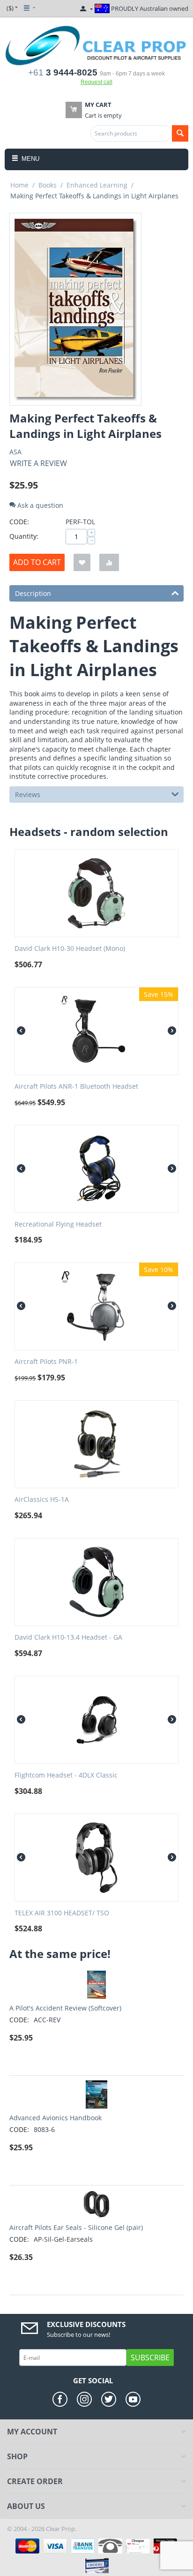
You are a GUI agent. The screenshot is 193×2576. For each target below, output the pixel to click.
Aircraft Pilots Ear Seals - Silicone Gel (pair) (76, 2227)
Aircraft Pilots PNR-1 (46, 1362)
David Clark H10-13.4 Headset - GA (68, 1638)
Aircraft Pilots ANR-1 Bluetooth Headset (76, 1087)
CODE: (19, 522)
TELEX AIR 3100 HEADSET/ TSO (62, 1913)
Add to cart (37, 562)
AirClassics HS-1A (42, 1500)
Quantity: (24, 536)
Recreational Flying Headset (58, 1224)
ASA (15, 452)
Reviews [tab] (28, 795)
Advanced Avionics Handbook (56, 2118)
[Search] (180, 133)
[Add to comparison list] (109, 562)
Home (19, 185)
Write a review (38, 463)
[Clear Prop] (96, 45)
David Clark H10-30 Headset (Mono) (70, 949)
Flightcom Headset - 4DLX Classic (66, 1775)
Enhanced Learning (97, 185)
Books (48, 185)
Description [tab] (33, 593)
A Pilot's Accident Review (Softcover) (65, 2008)
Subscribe (150, 2358)
